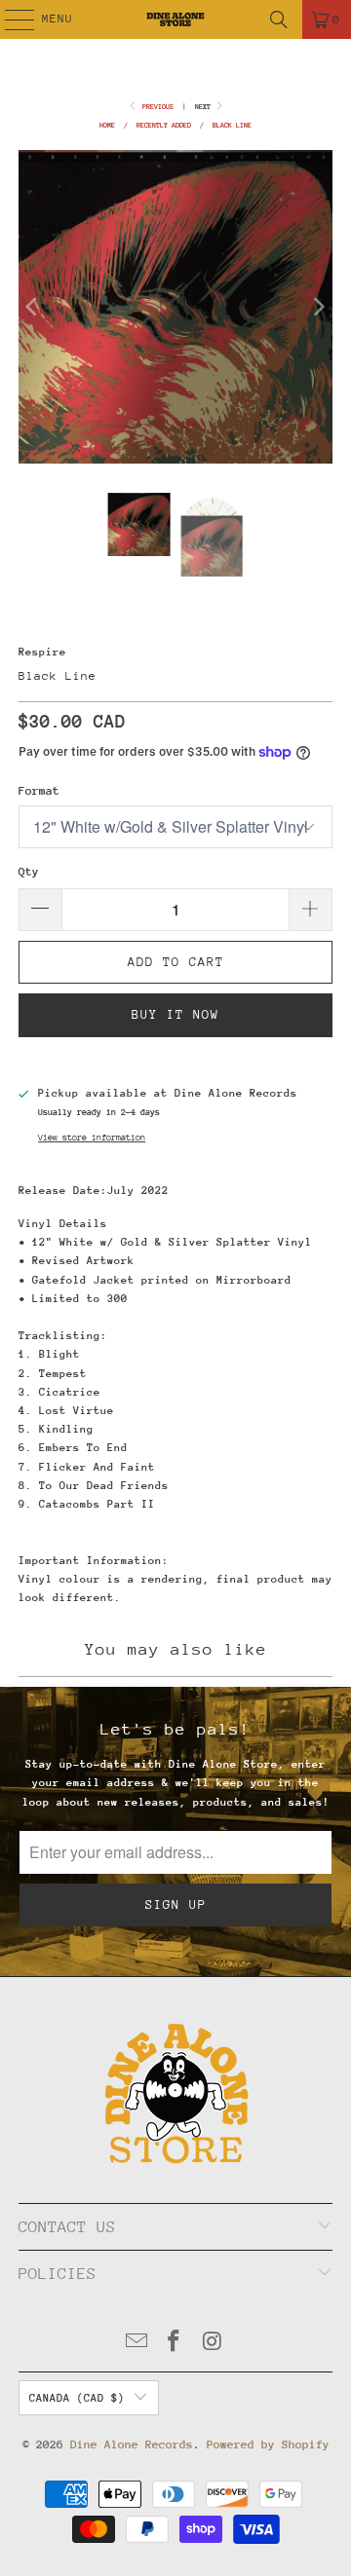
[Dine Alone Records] (175, 19)
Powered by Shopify (268, 2445)
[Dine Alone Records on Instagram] (213, 2344)
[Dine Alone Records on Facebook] (175, 2344)
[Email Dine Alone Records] (136, 2344)
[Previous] (33, 307)
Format (39, 791)
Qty (29, 872)
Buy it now (175, 1014)
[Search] (279, 19)
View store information (92, 1137)
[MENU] (9, 19)
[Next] (318, 307)
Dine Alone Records (132, 2445)
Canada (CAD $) (77, 2398)
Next (205, 107)
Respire (42, 652)
